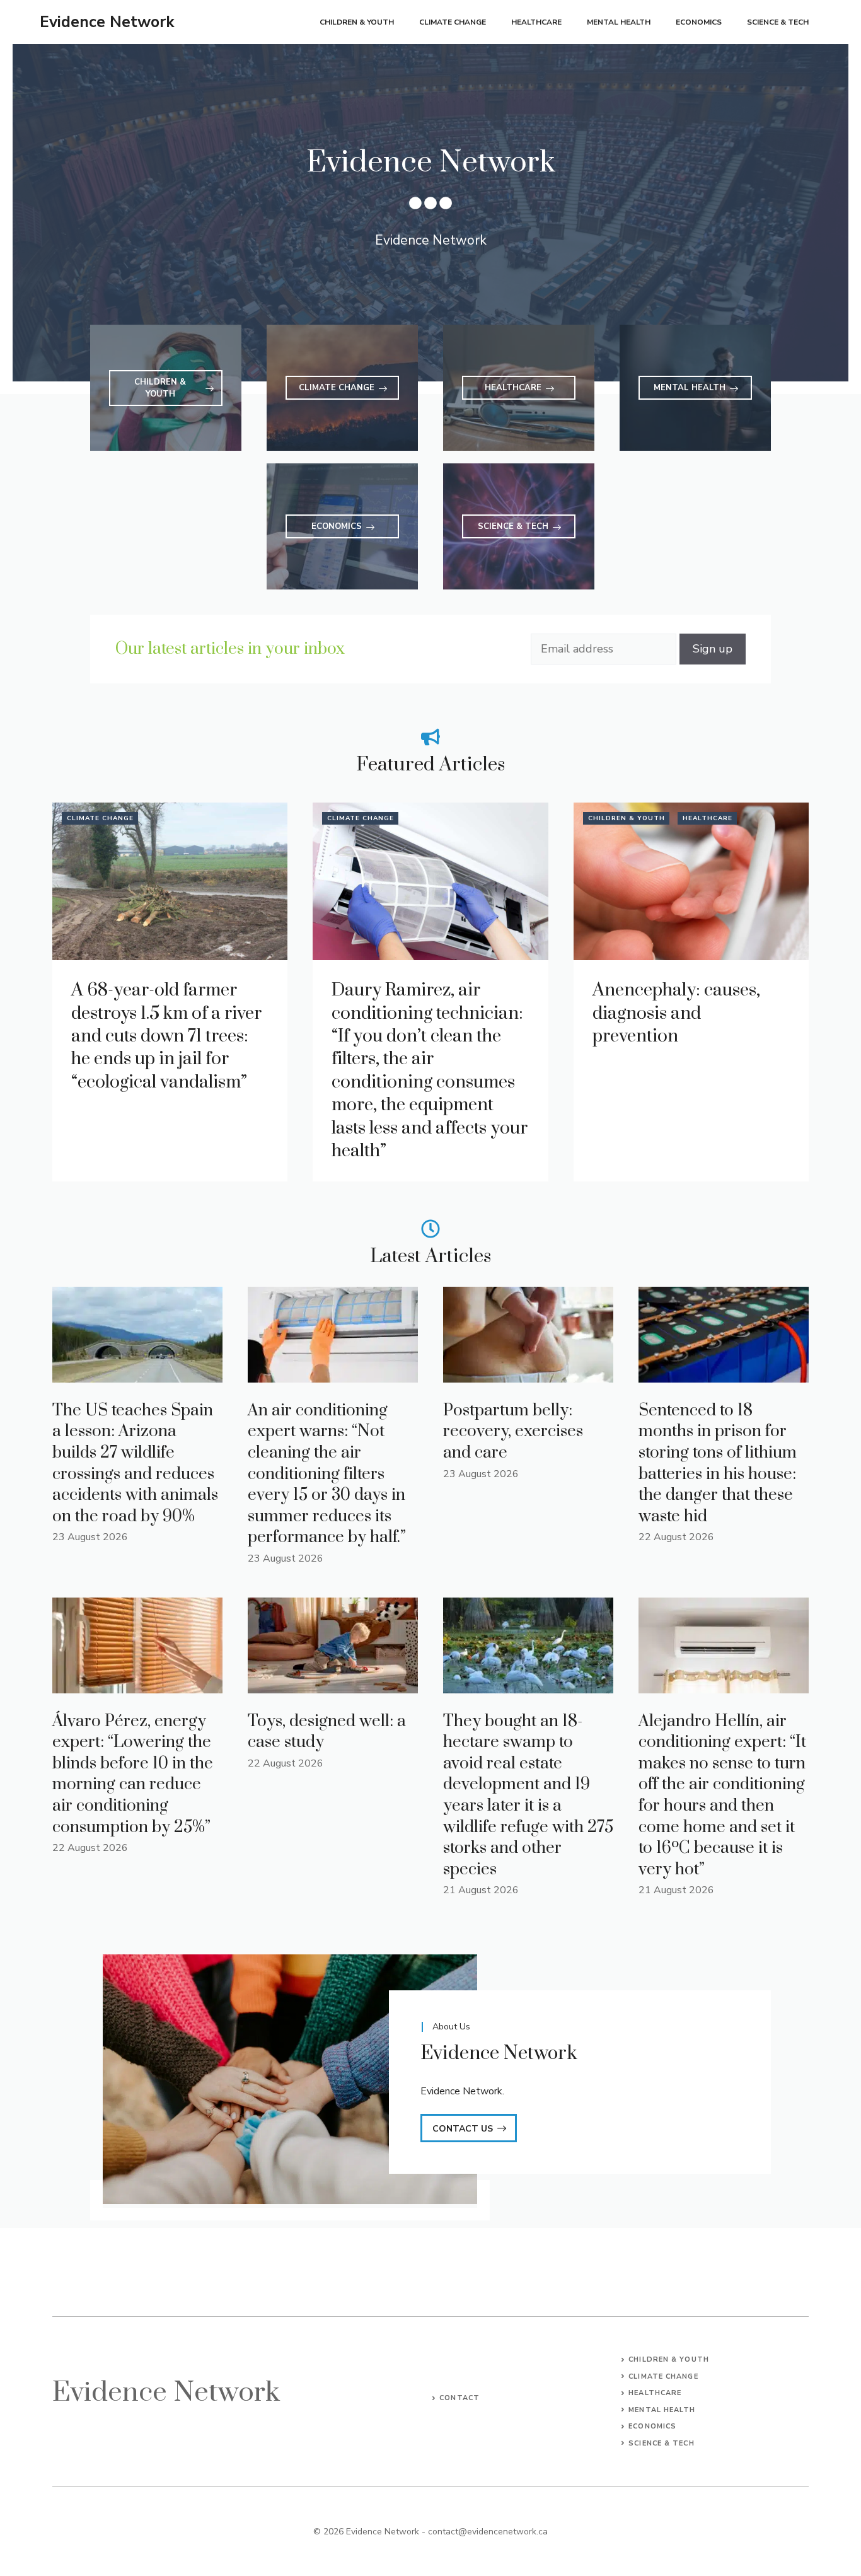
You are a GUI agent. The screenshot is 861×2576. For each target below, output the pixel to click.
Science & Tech (778, 22)
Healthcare (536, 22)
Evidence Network (107, 22)
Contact (459, 2398)
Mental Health (619, 22)
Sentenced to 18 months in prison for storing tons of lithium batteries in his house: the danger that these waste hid (718, 1464)
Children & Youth (357, 22)
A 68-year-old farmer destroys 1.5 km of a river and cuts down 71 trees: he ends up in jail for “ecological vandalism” (166, 1036)
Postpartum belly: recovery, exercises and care (513, 1432)
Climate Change (453, 22)
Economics (699, 22)
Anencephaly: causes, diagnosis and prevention (676, 1013)
